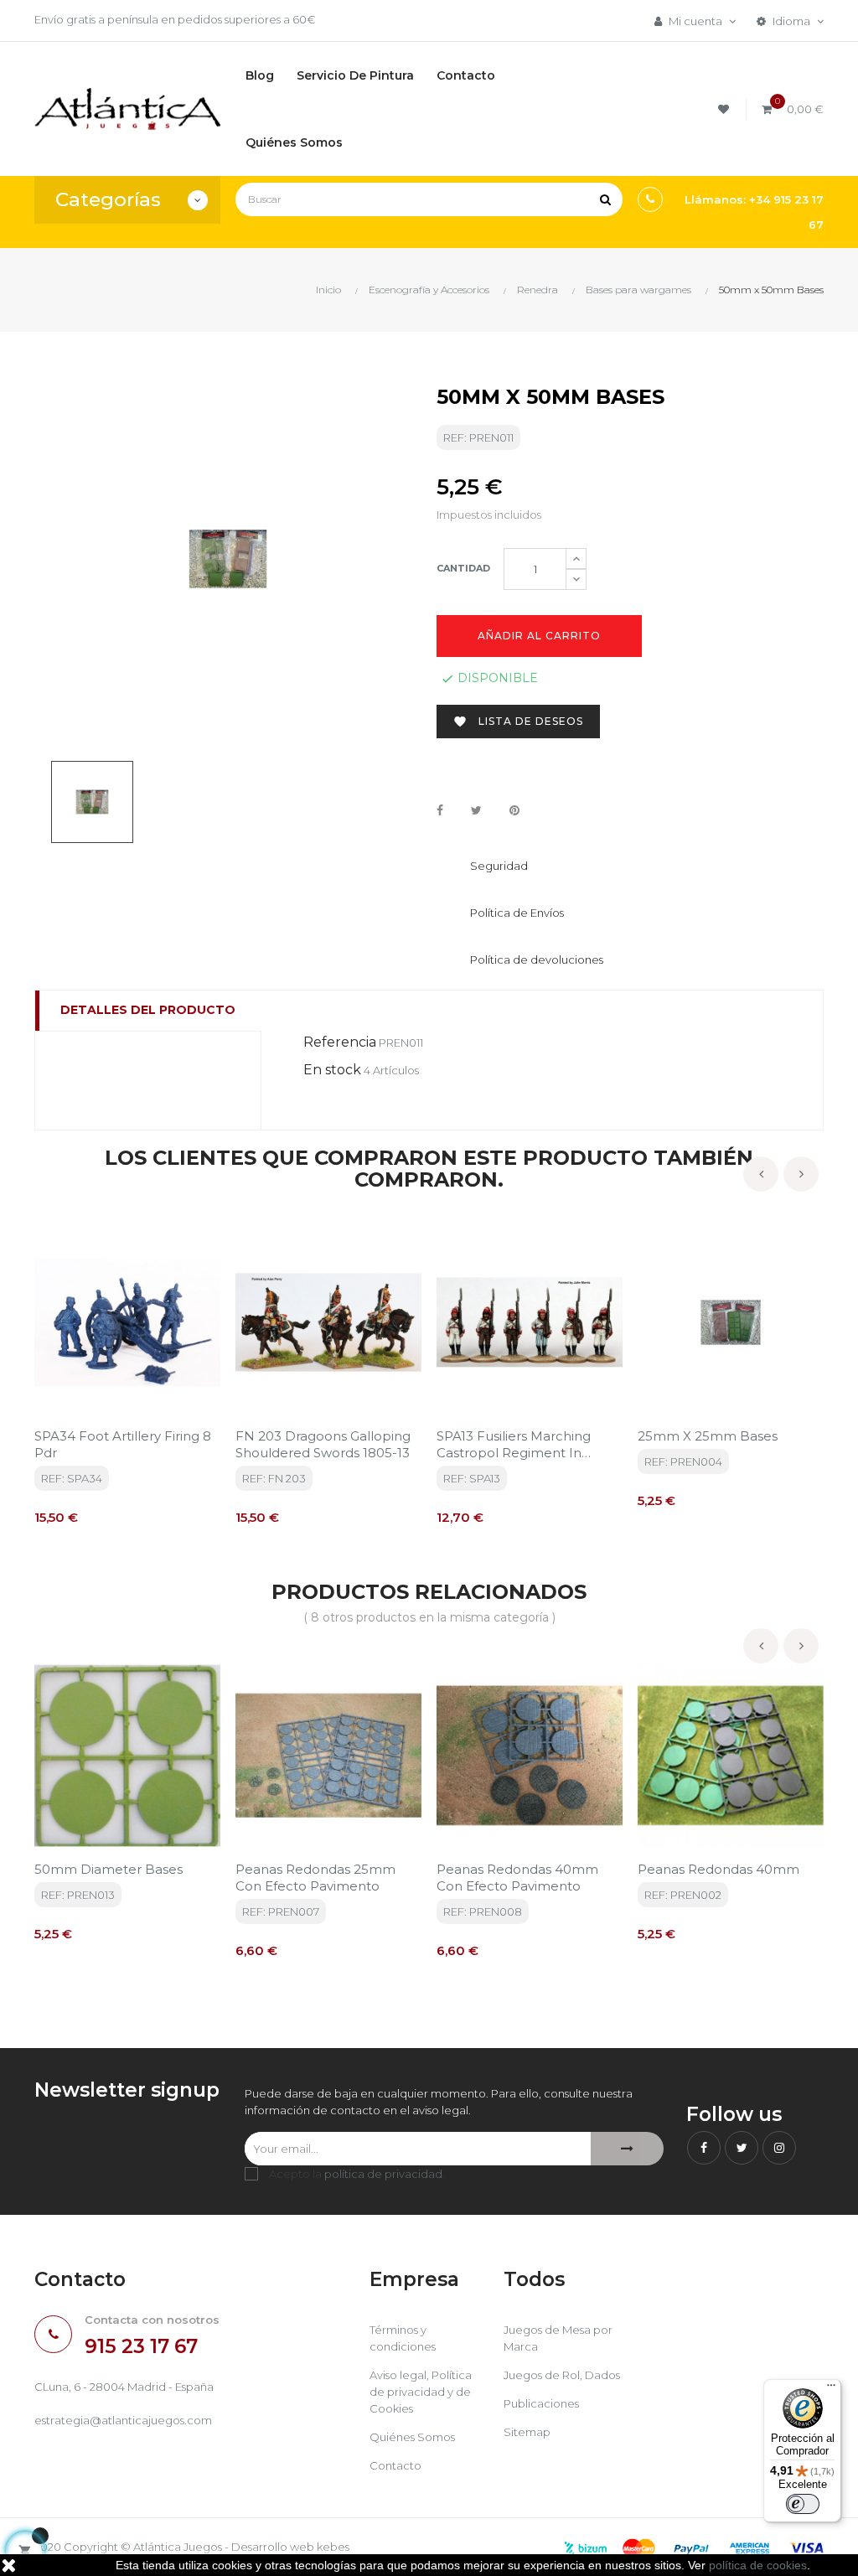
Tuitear (476, 811)
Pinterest (514, 811)
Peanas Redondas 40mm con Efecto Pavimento (517, 1878)
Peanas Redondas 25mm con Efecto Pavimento (315, 1878)
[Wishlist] (726, 109)
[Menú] (831, 2389)
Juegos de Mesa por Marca (558, 2338)
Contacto (395, 2465)
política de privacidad (383, 2174)
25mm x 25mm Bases (708, 1436)
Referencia (340, 1042)
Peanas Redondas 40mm (718, 1869)
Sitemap (527, 2432)
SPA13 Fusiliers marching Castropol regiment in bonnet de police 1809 (514, 1445)
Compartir (440, 811)
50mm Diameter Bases (109, 1869)
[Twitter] (742, 2148)
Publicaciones (541, 2403)
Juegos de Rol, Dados (562, 2375)
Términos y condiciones (403, 2338)
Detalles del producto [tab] (148, 1010)
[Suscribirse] (627, 2149)
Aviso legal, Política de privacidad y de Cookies (421, 2392)
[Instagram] (779, 2148)
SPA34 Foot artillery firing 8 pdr (123, 1444)
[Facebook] (704, 2148)
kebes (333, 2547)
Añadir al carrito (539, 636)
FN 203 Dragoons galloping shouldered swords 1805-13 (323, 1444)
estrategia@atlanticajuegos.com (123, 2420)
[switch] (803, 2504)
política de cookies (758, 2565)
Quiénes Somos (412, 2437)
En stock (332, 1070)
